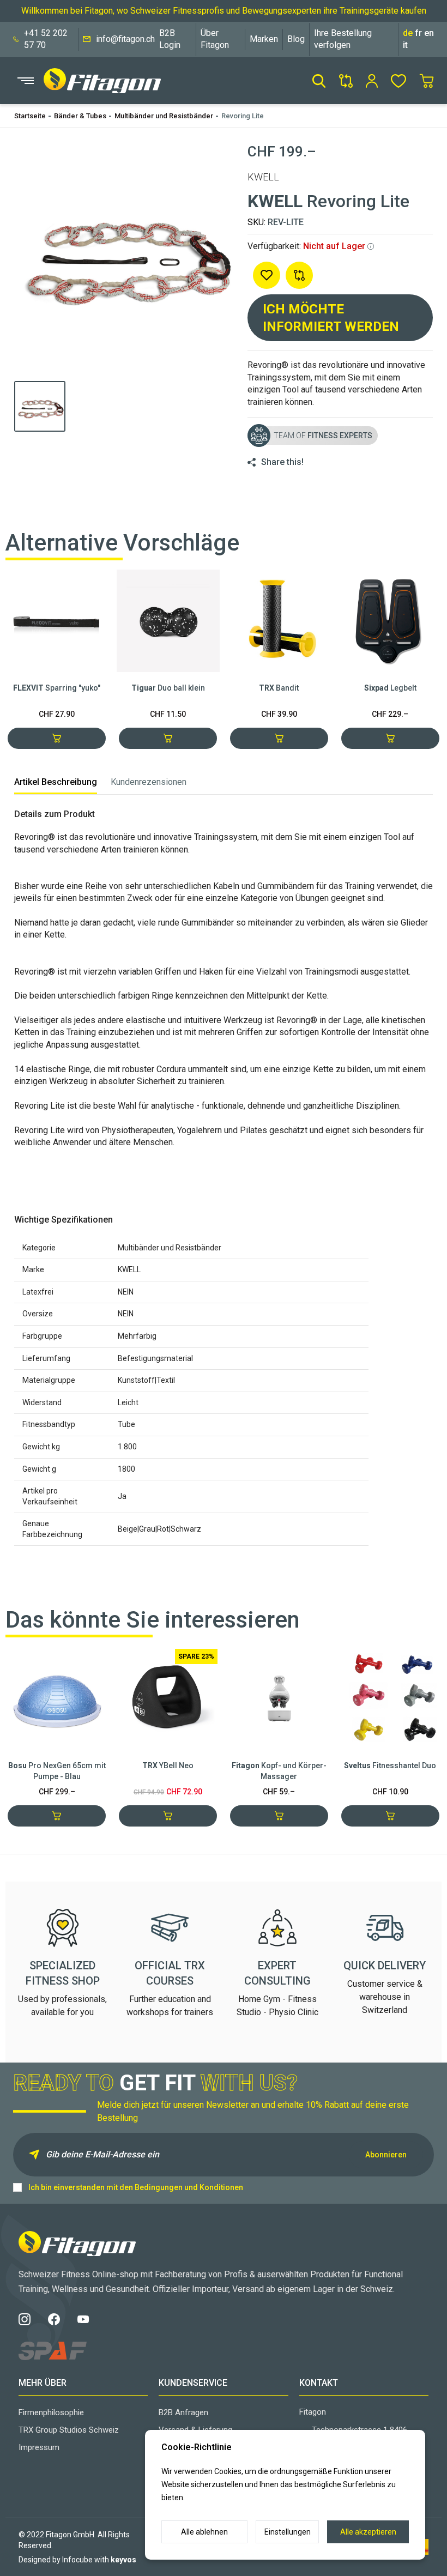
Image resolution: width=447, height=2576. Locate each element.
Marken (264, 39)
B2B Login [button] (170, 39)
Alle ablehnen (204, 2532)
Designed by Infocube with (77, 2560)
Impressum (39, 2447)
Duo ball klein (168, 688)
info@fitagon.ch (125, 39)
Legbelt (390, 688)
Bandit (279, 688)
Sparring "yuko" (57, 688)
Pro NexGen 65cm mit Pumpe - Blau (57, 1771)
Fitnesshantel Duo (390, 1765)
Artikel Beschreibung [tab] (56, 782)
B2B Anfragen (183, 2412)
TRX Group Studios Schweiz (69, 2430)
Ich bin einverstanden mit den (136, 2187)
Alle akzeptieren (368, 2532)
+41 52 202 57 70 (46, 39)
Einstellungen (288, 2532)
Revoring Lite (243, 116)
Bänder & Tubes (80, 116)
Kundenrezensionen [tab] (149, 782)
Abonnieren (386, 2155)
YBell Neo (168, 1765)
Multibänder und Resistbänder (164, 116)
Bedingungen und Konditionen (189, 2187)
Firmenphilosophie (51, 2412)
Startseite (30, 116)
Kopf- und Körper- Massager (279, 1771)
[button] (319, 81)
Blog (296, 39)
